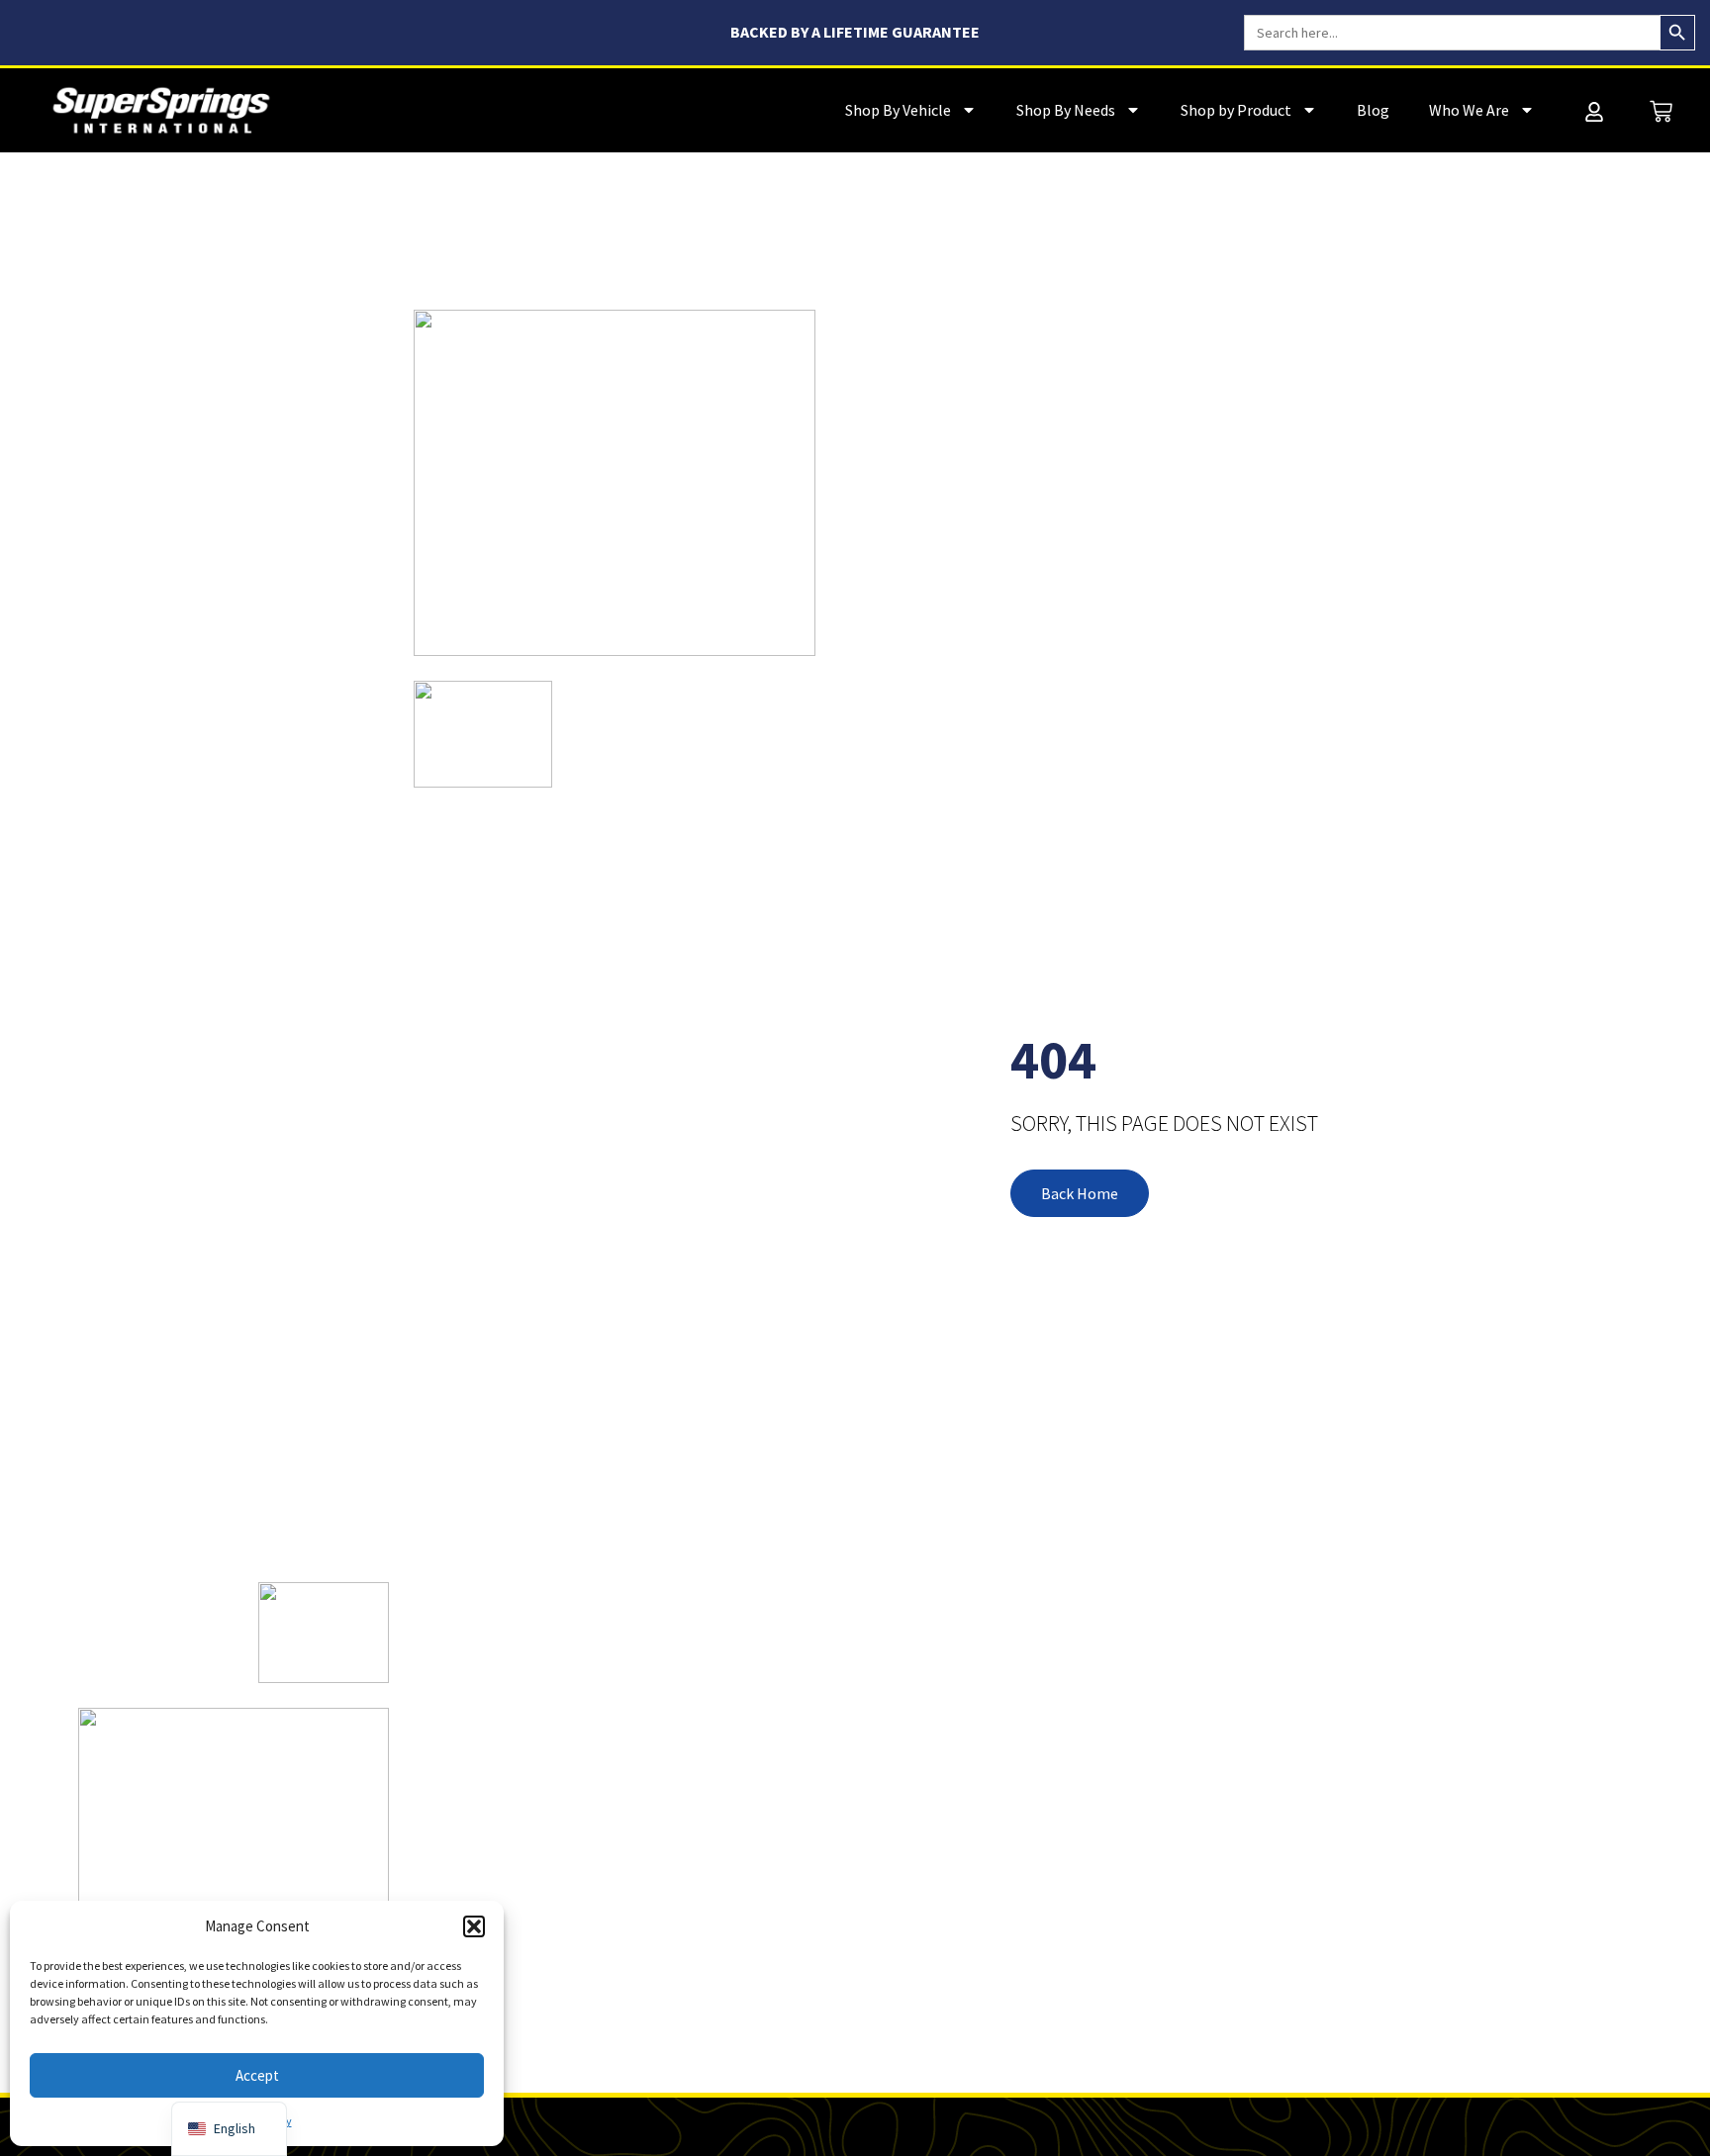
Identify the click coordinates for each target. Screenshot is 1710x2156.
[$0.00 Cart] (1661, 111)
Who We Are (1469, 110)
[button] (474, 1926)
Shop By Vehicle (898, 110)
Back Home (1080, 1193)
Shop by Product (1236, 110)
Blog (1373, 110)
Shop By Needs (1066, 110)
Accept (257, 2075)
